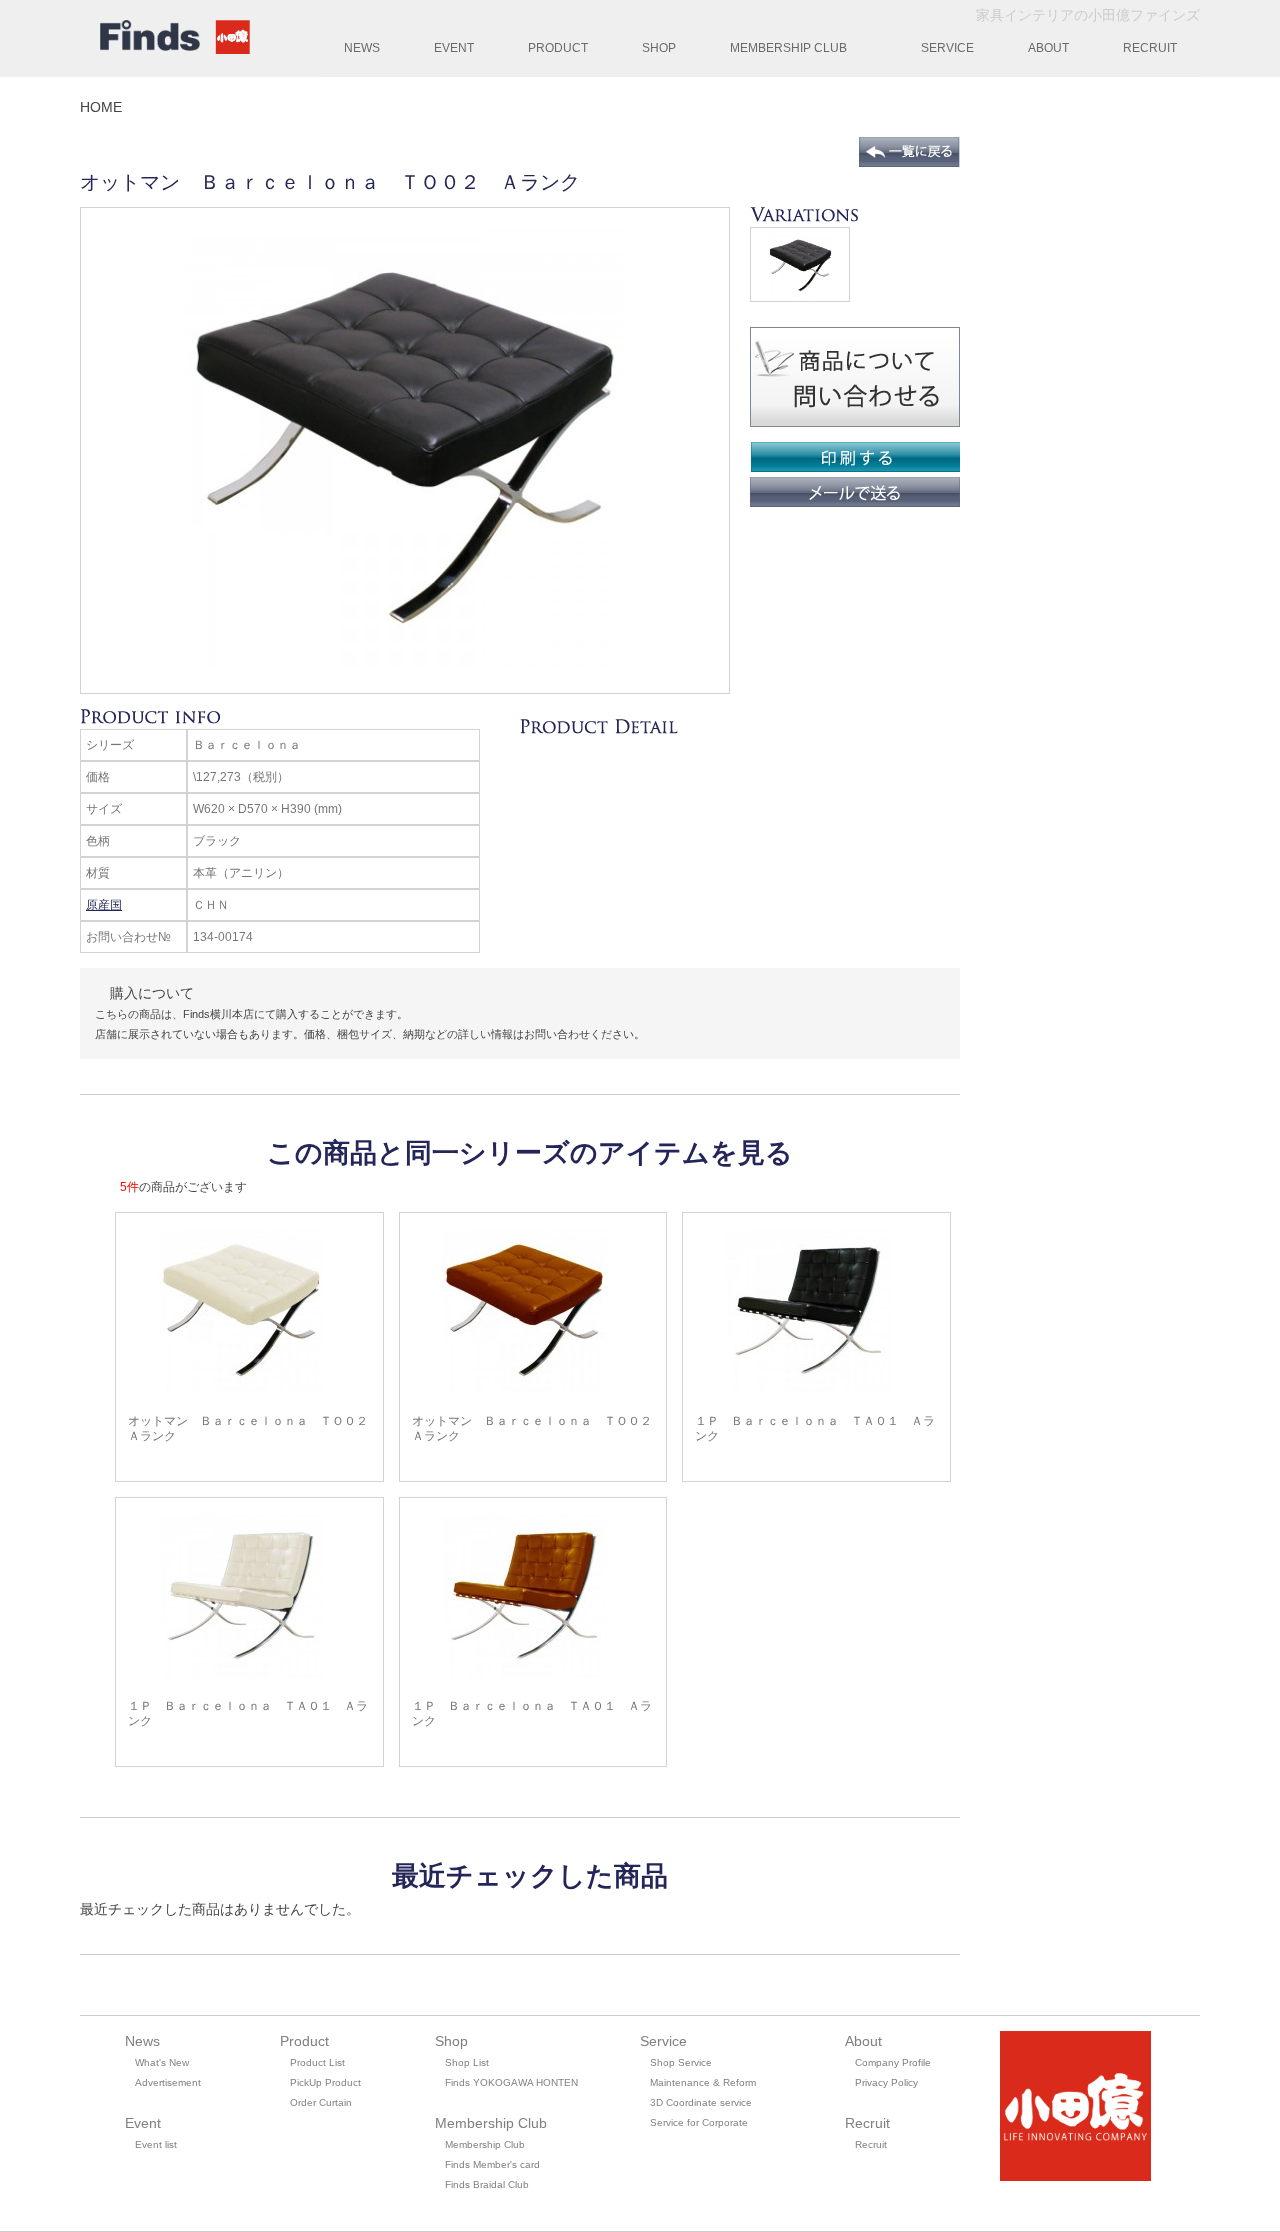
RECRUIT (1150, 48)
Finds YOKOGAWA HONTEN (511, 2082)
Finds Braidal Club (487, 2184)
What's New (162, 2062)
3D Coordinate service (701, 2102)
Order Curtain (321, 2102)
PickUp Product (325, 2082)
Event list (156, 2144)
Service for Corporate (699, 2122)
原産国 (104, 905)
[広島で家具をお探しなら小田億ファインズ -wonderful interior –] (170, 40)
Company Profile (893, 2062)
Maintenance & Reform (703, 2082)
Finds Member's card (492, 2164)
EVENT (454, 48)
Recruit (871, 2144)
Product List (317, 2062)
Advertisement (168, 2082)
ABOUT (1048, 48)
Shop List (467, 2062)
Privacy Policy (886, 2082)
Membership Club (485, 2144)
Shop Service (681, 2062)
